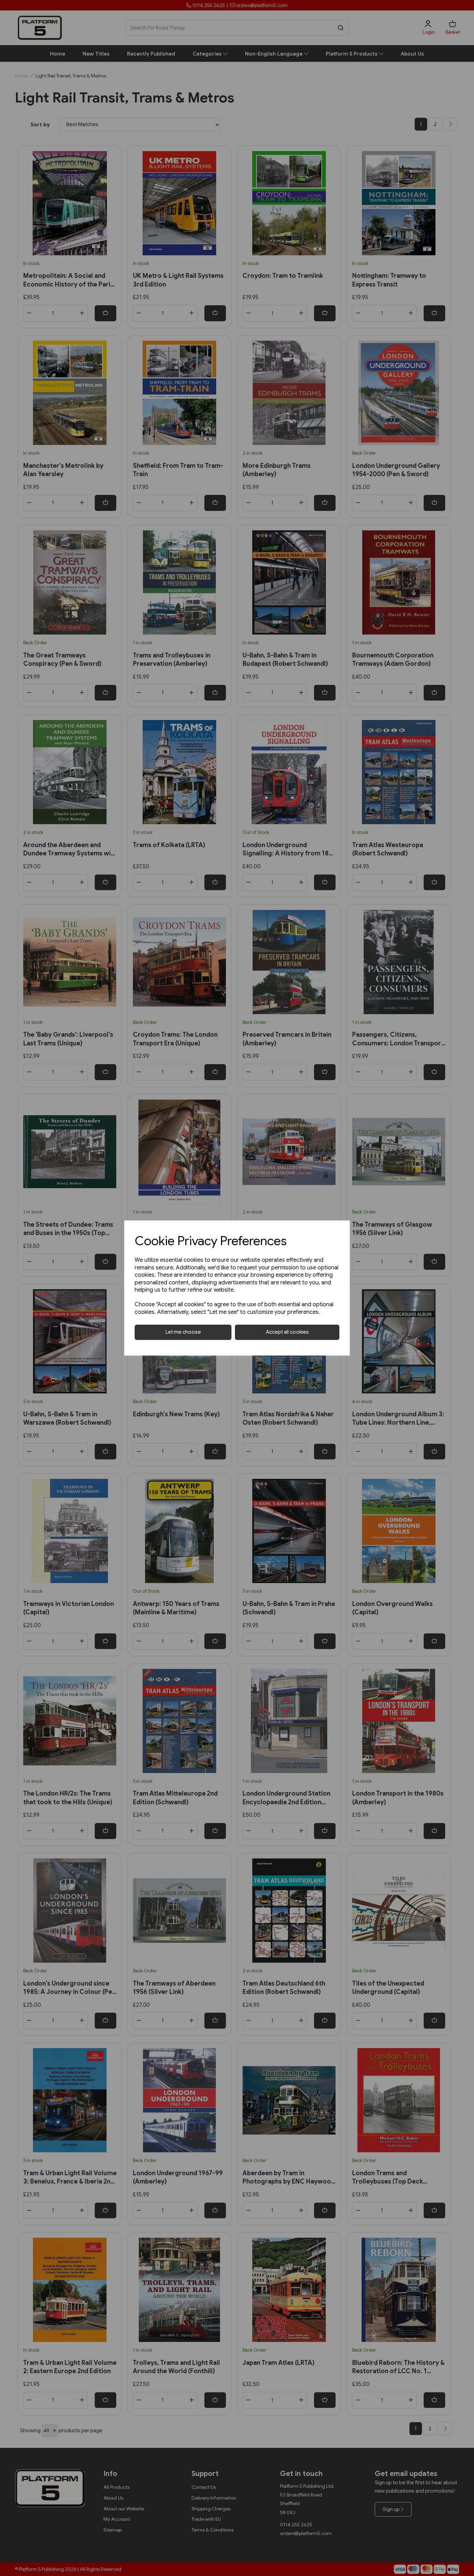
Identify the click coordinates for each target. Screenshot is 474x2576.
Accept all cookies (287, 1332)
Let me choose (183, 1332)
